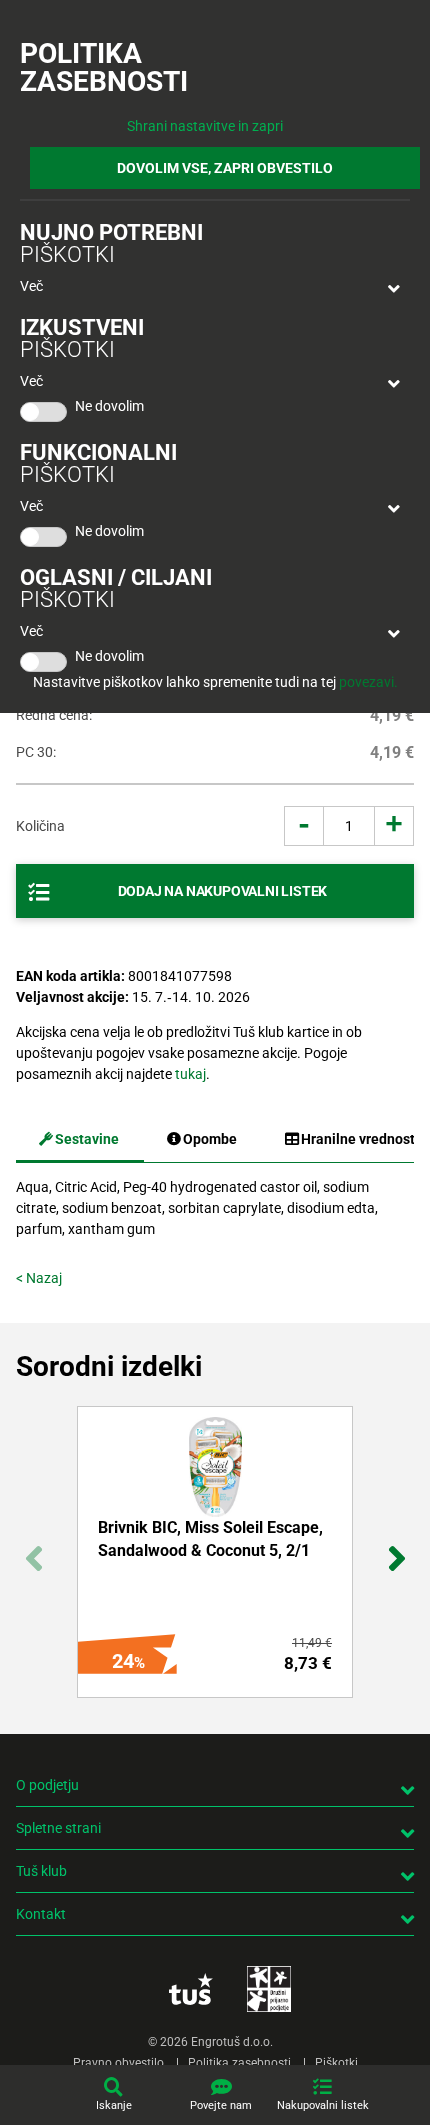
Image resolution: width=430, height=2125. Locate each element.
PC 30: (36, 752)
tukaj (190, 1074)
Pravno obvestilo (118, 2063)
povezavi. (368, 682)
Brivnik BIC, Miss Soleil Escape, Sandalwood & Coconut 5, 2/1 (210, 1538)
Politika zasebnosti (239, 2063)
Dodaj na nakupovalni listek (223, 891)
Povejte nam (221, 2105)
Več (31, 286)
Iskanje (114, 2105)
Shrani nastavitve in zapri (205, 126)
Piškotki (336, 2063)
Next (396, 1547)
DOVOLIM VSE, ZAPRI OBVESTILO (225, 168)
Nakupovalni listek (323, 2105)
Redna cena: (54, 715)
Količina (40, 826)
